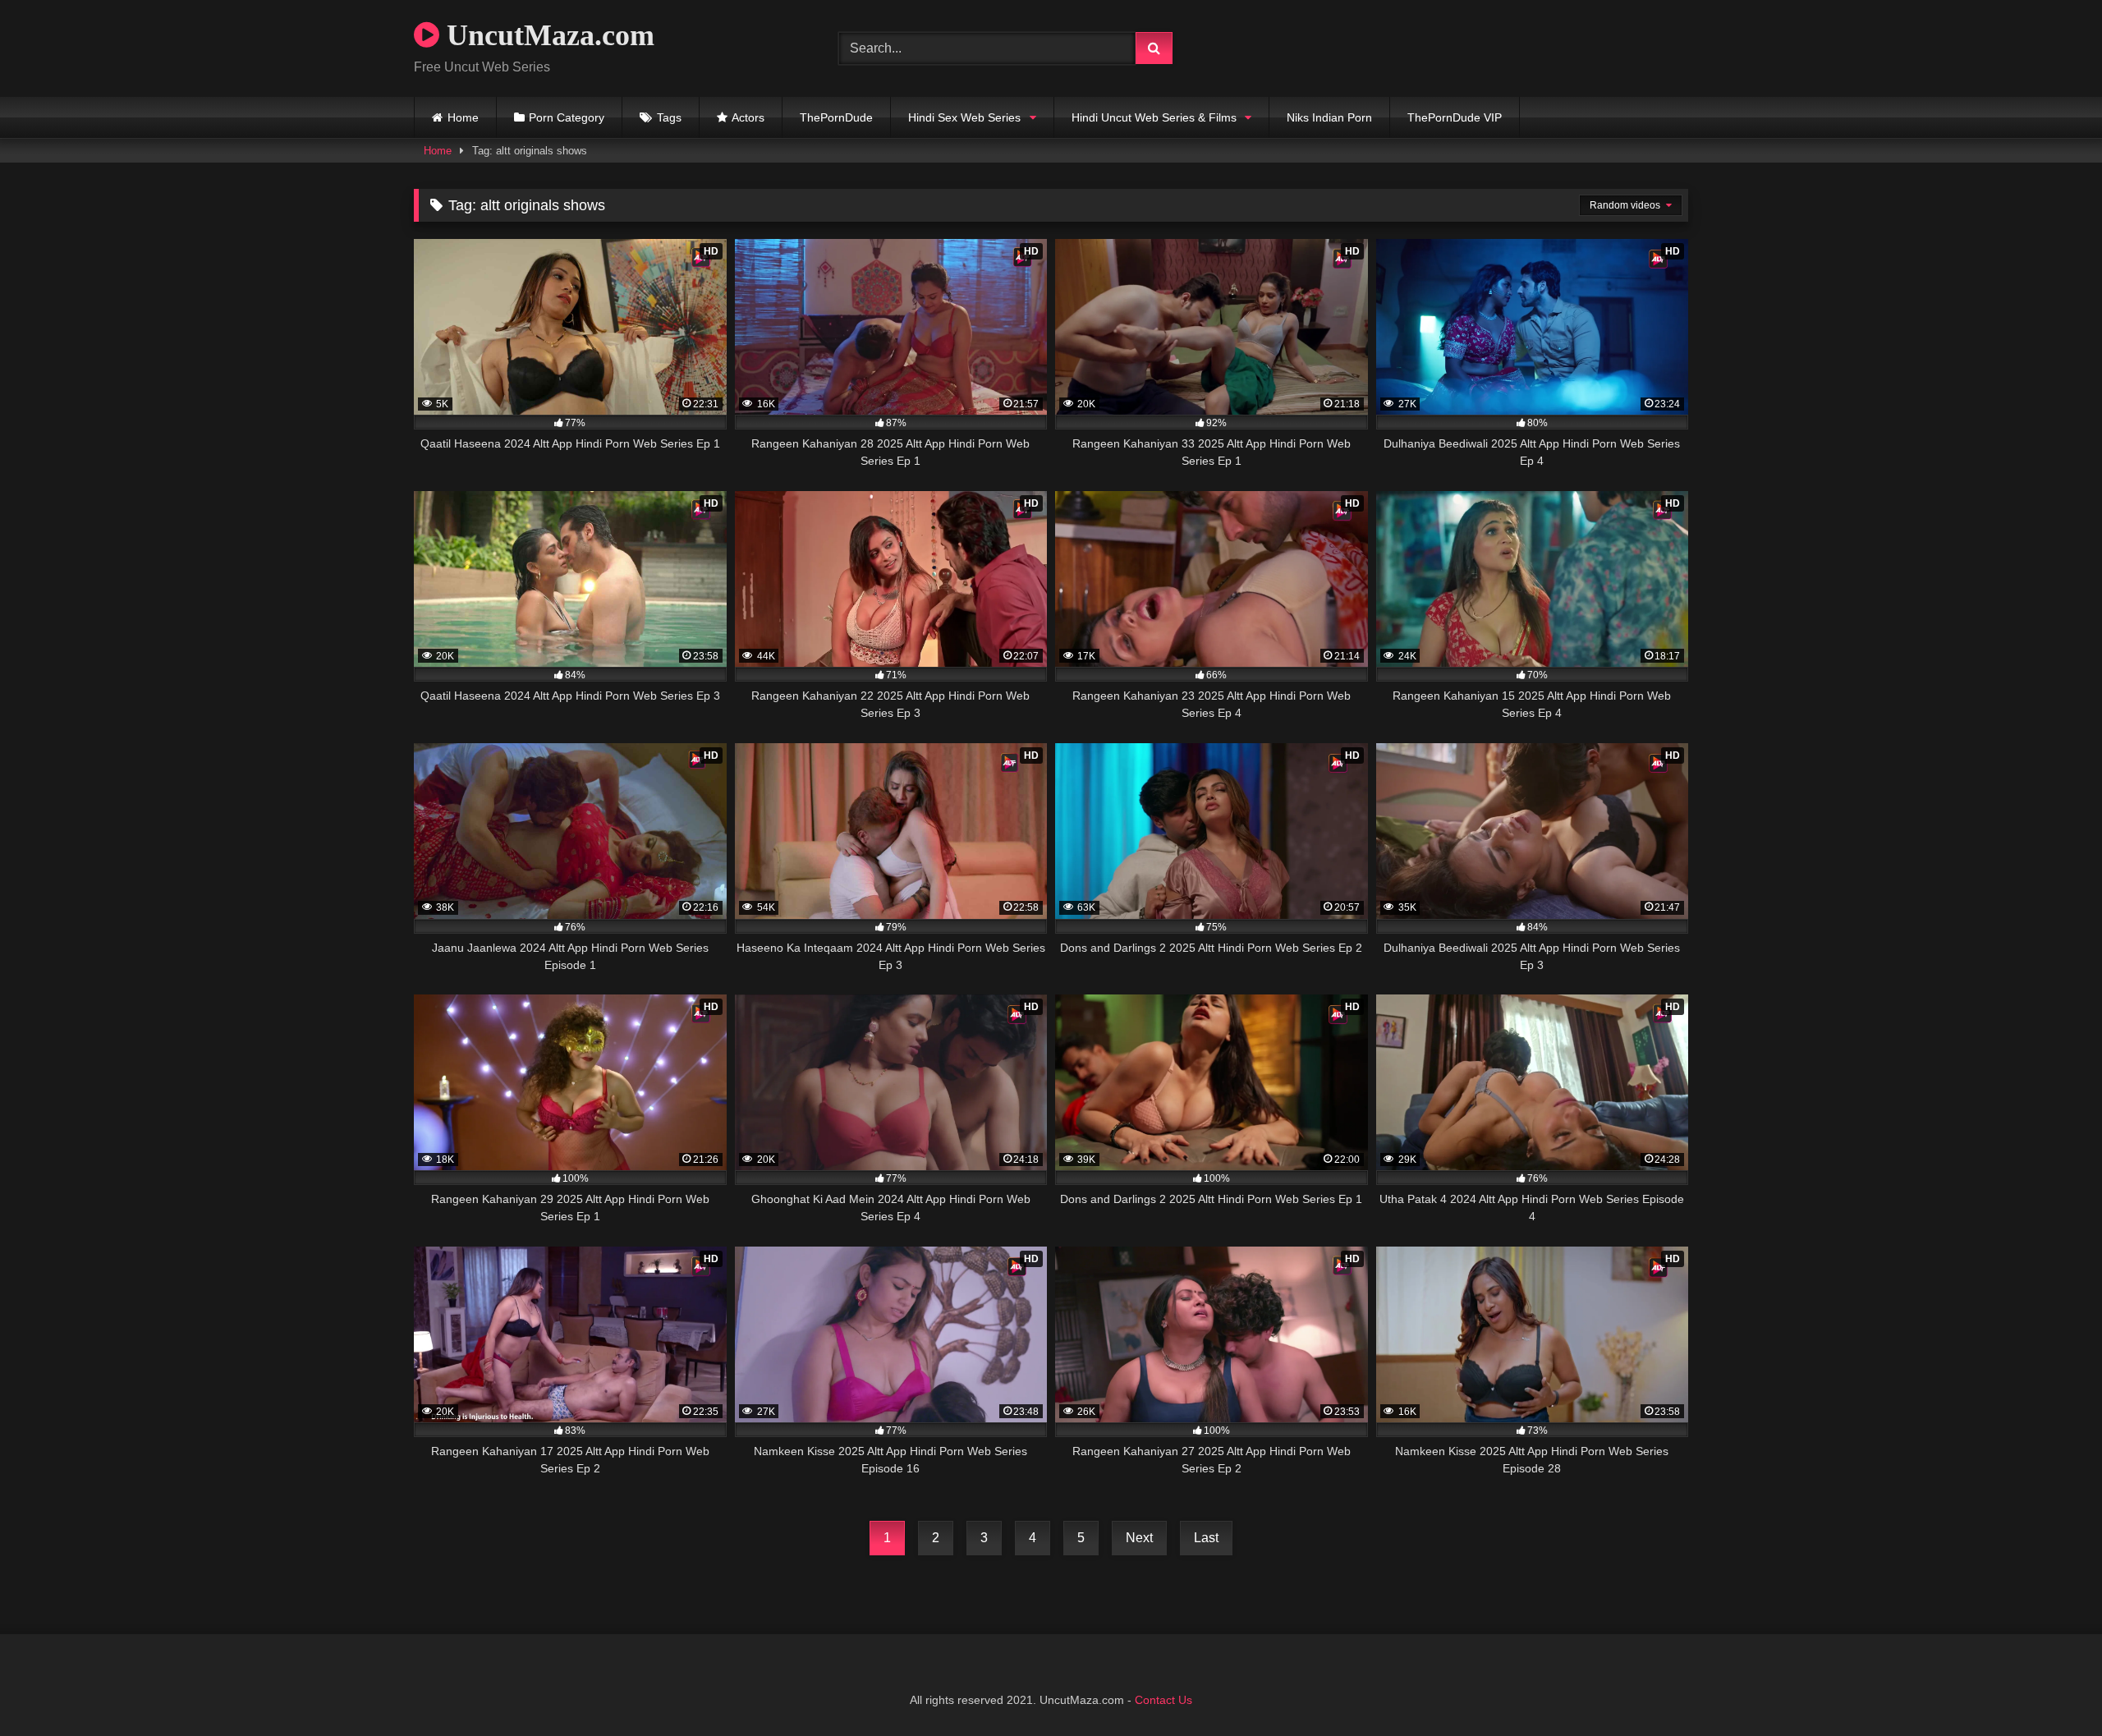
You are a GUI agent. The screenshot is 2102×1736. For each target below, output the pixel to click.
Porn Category (567, 117)
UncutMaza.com (547, 35)
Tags (669, 117)
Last (1206, 1538)
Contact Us (1163, 1700)
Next (1139, 1538)
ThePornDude (836, 117)
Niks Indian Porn (1329, 117)
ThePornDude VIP (1455, 117)
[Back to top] (2051, 1687)
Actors (748, 117)
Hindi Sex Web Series (964, 117)
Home (463, 117)
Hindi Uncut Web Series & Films (1154, 117)
